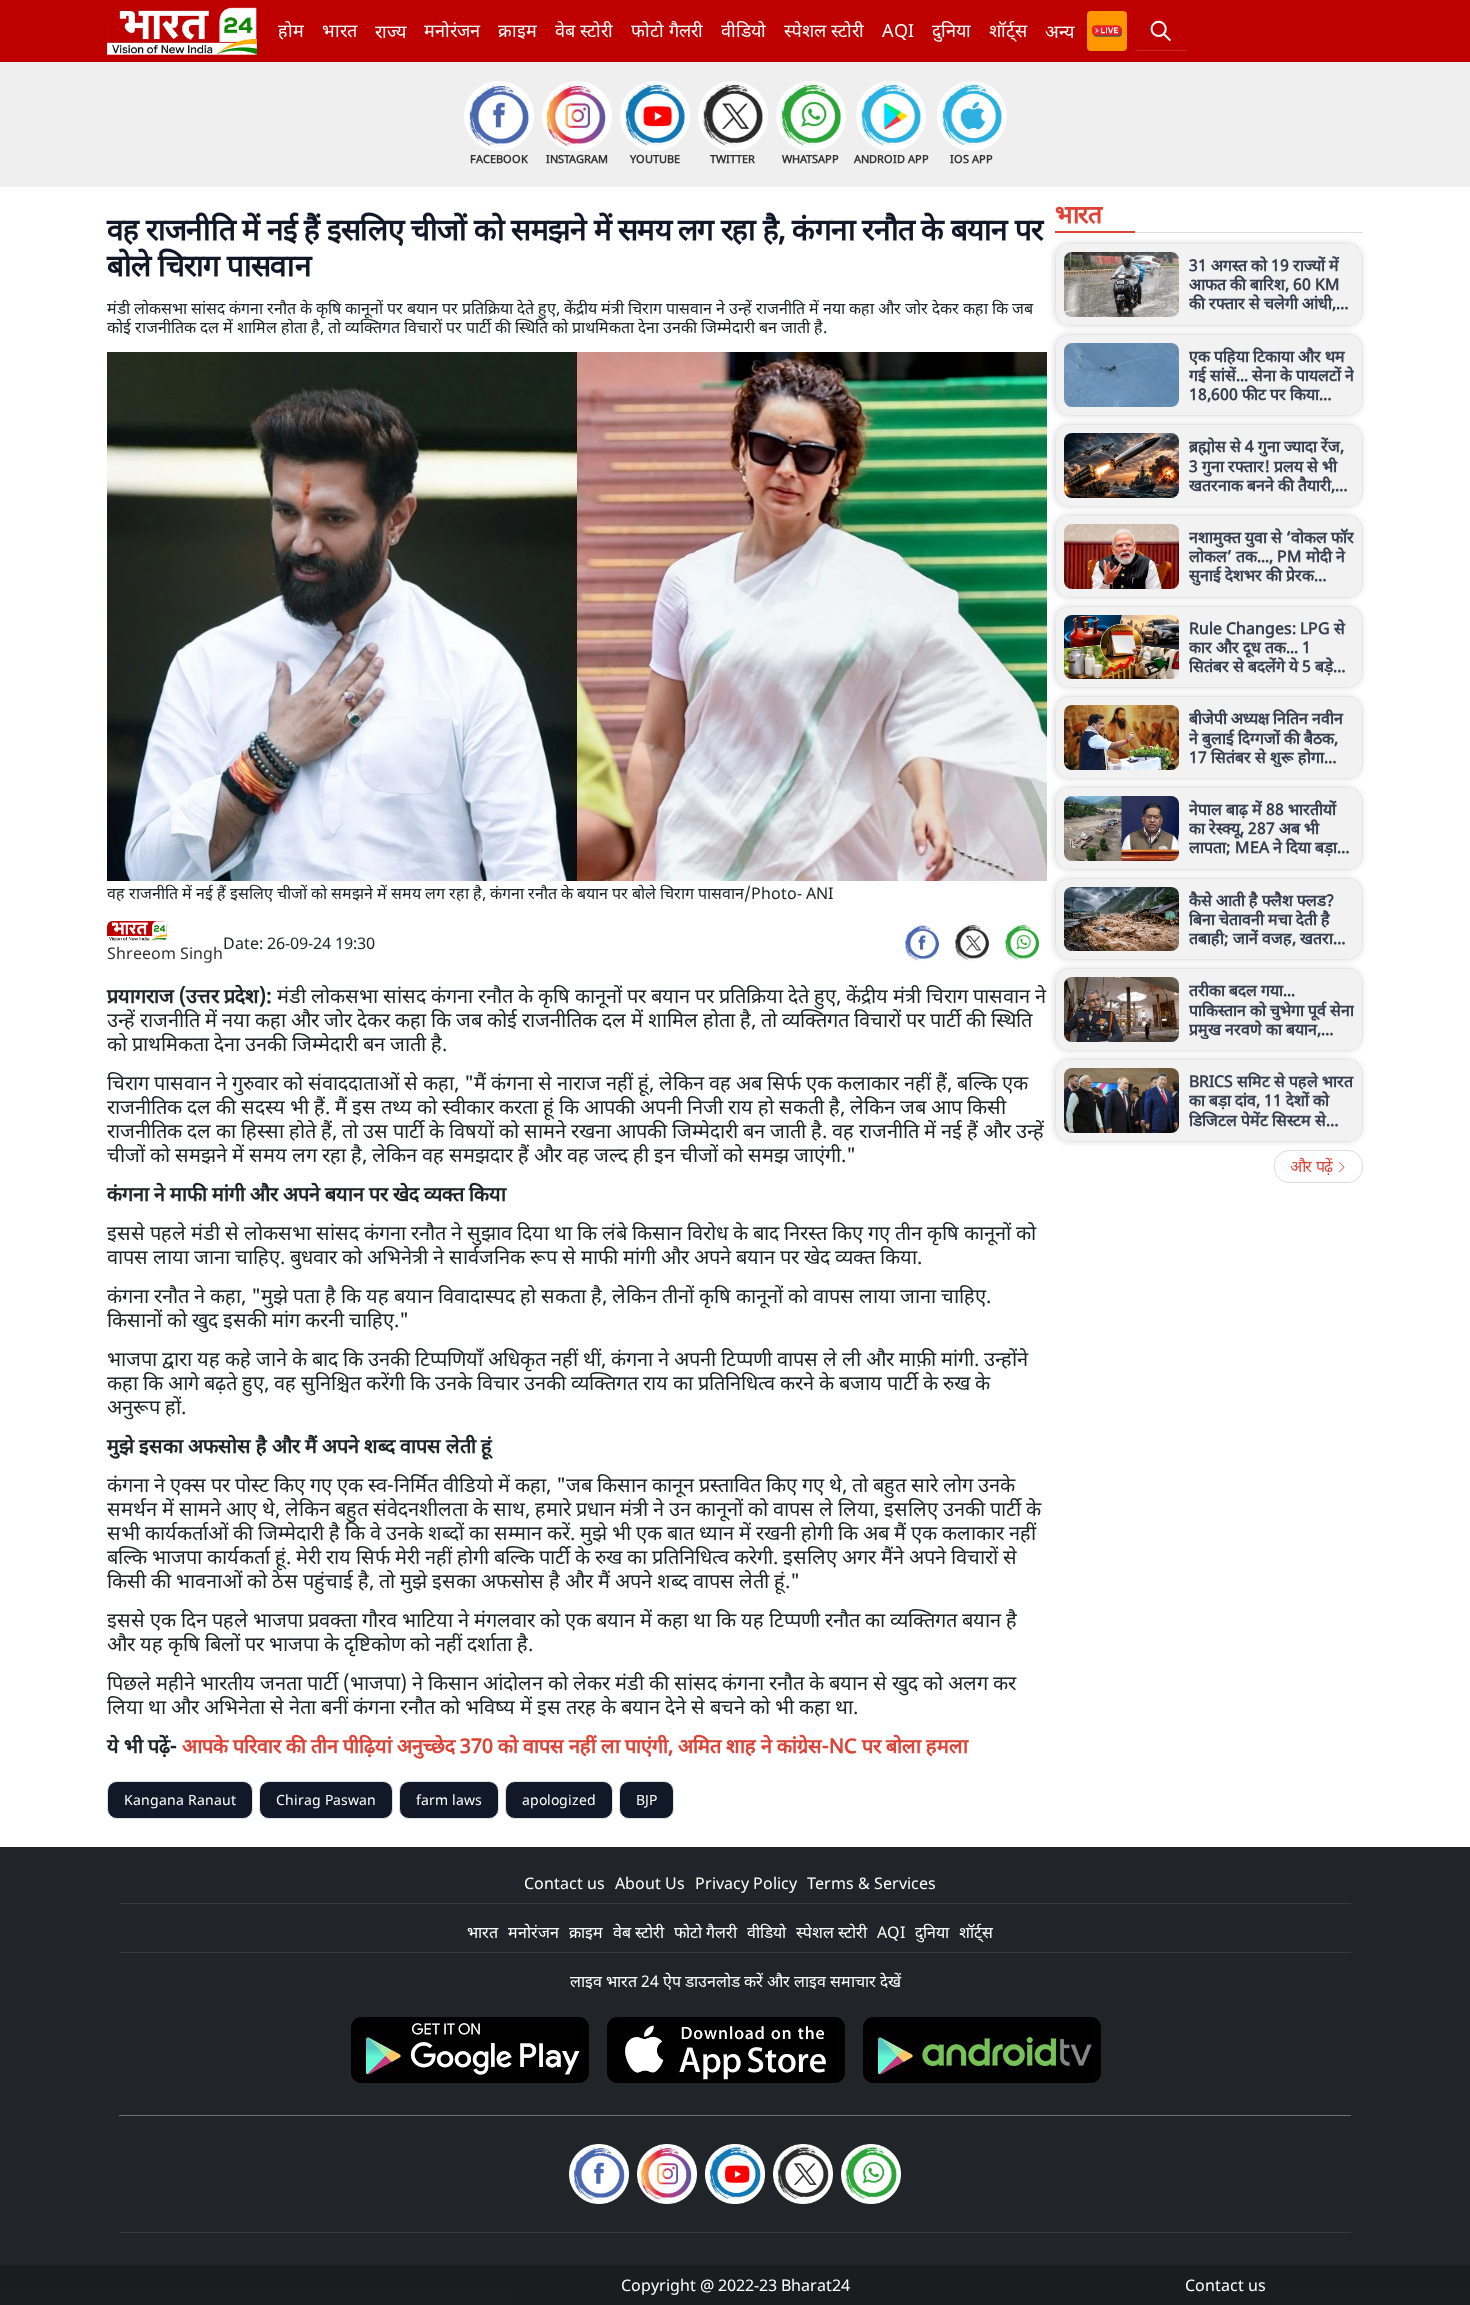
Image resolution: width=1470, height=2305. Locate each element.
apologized (559, 1799)
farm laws (449, 1799)
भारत (339, 30)
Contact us (564, 1883)
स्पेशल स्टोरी (824, 30)
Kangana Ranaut (180, 1799)
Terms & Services (871, 1883)
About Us (650, 1883)
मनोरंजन (452, 30)
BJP (646, 1799)
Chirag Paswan (326, 1799)
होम (291, 30)
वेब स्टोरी (584, 30)
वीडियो (743, 30)
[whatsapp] (1022, 943)
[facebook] (922, 943)
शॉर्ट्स (1008, 30)
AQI (898, 30)
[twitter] (972, 943)
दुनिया (951, 30)
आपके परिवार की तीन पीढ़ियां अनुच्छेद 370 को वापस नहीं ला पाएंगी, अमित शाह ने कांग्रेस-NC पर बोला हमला (575, 1745)
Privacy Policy (746, 1883)
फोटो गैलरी (667, 30)
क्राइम (517, 30)
